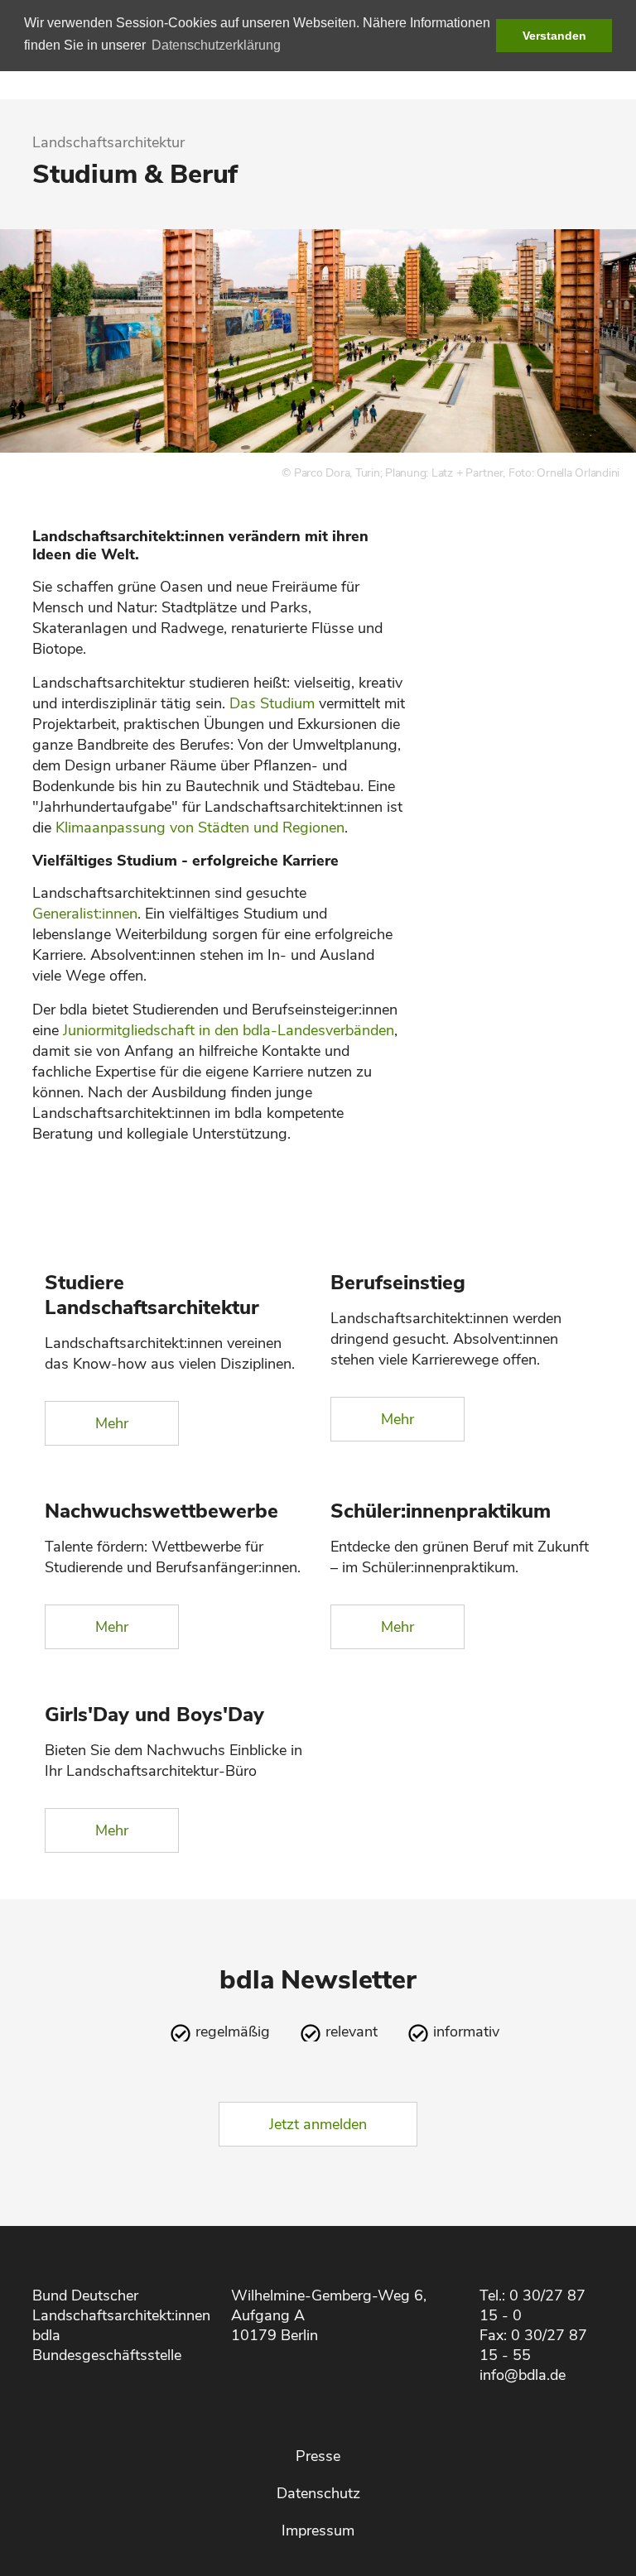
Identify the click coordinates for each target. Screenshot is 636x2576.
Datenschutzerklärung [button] (216, 45)
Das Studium (272, 703)
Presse (318, 2456)
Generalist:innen (85, 914)
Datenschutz (318, 2493)
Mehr (112, 1423)
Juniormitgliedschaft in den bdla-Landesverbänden (229, 1030)
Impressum (318, 2530)
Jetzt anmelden (318, 2124)
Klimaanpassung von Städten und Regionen (200, 827)
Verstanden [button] (554, 36)
